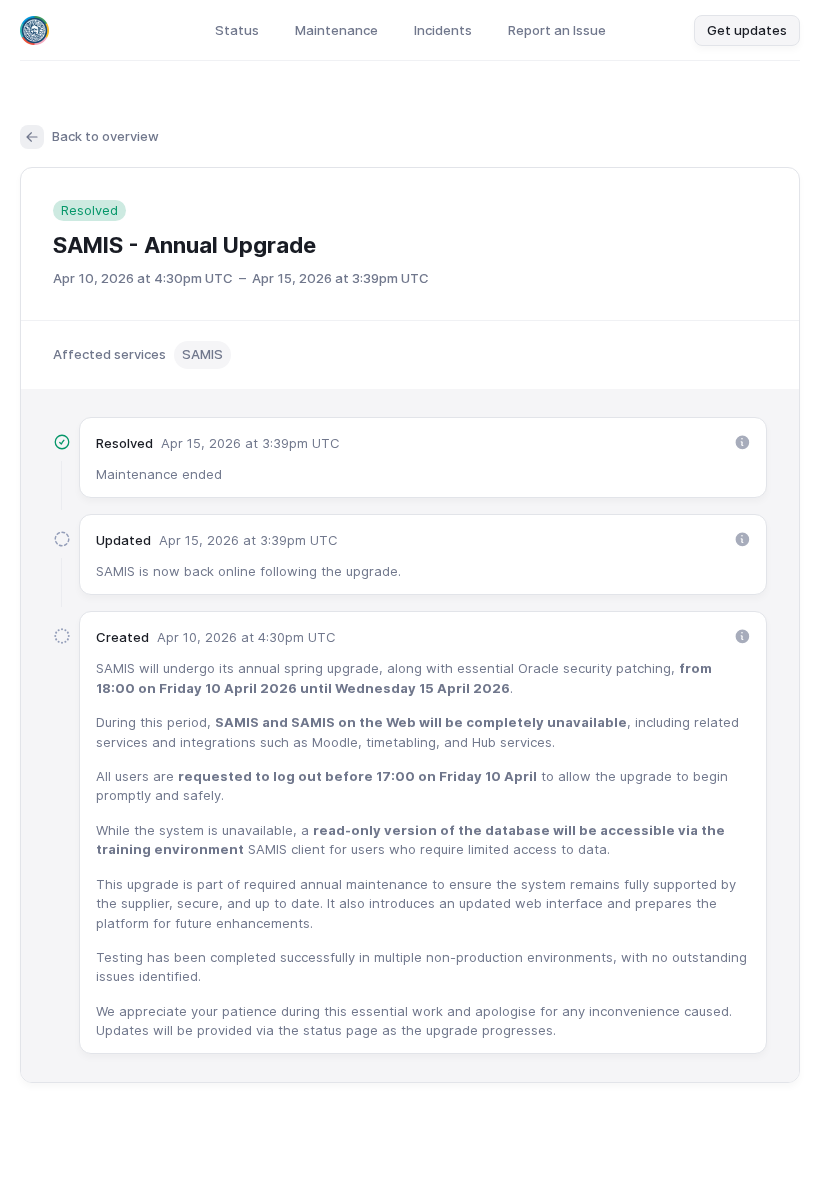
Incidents (443, 30)
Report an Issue (557, 30)
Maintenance (336, 30)
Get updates (747, 30)
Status (237, 30)
